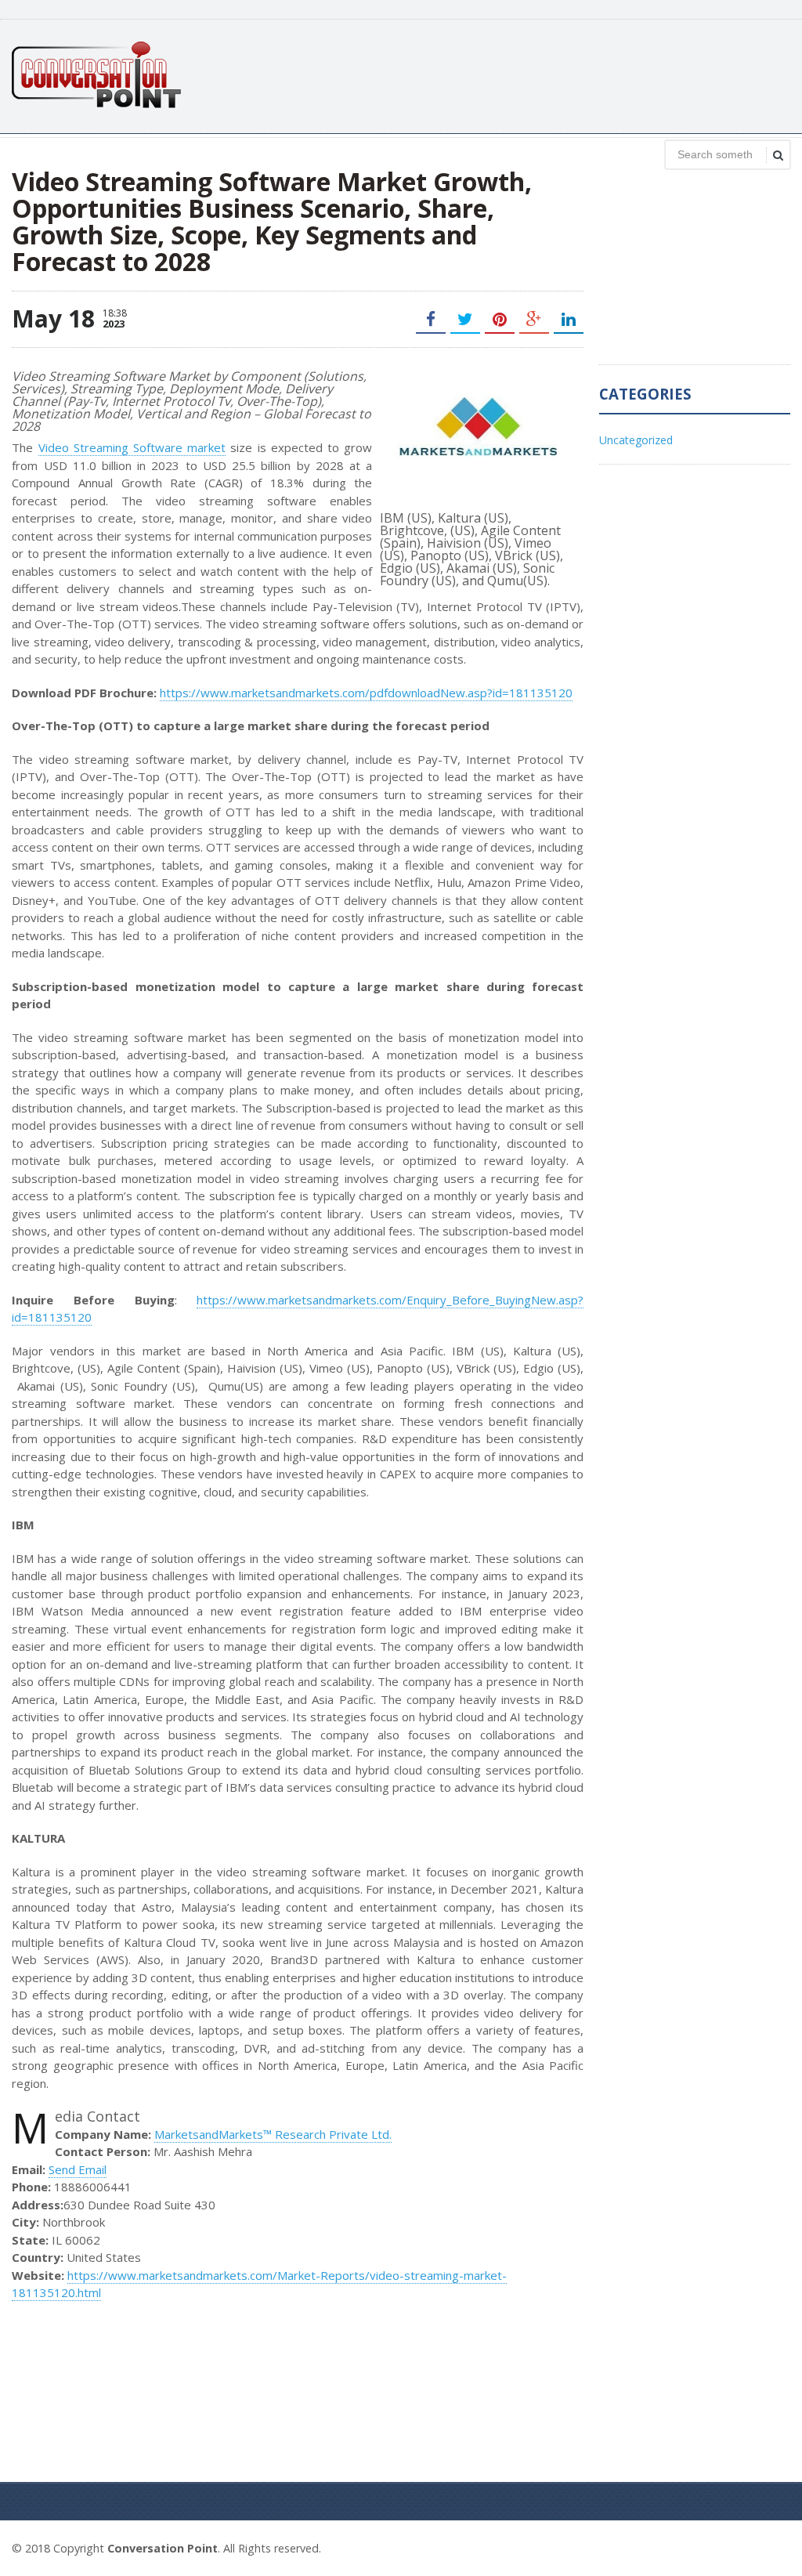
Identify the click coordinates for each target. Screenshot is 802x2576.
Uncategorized (636, 440)
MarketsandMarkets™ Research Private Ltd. (273, 2134)
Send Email (78, 2169)
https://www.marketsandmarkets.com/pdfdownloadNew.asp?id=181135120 (366, 693)
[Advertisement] (505, 74)
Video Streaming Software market (132, 447)
